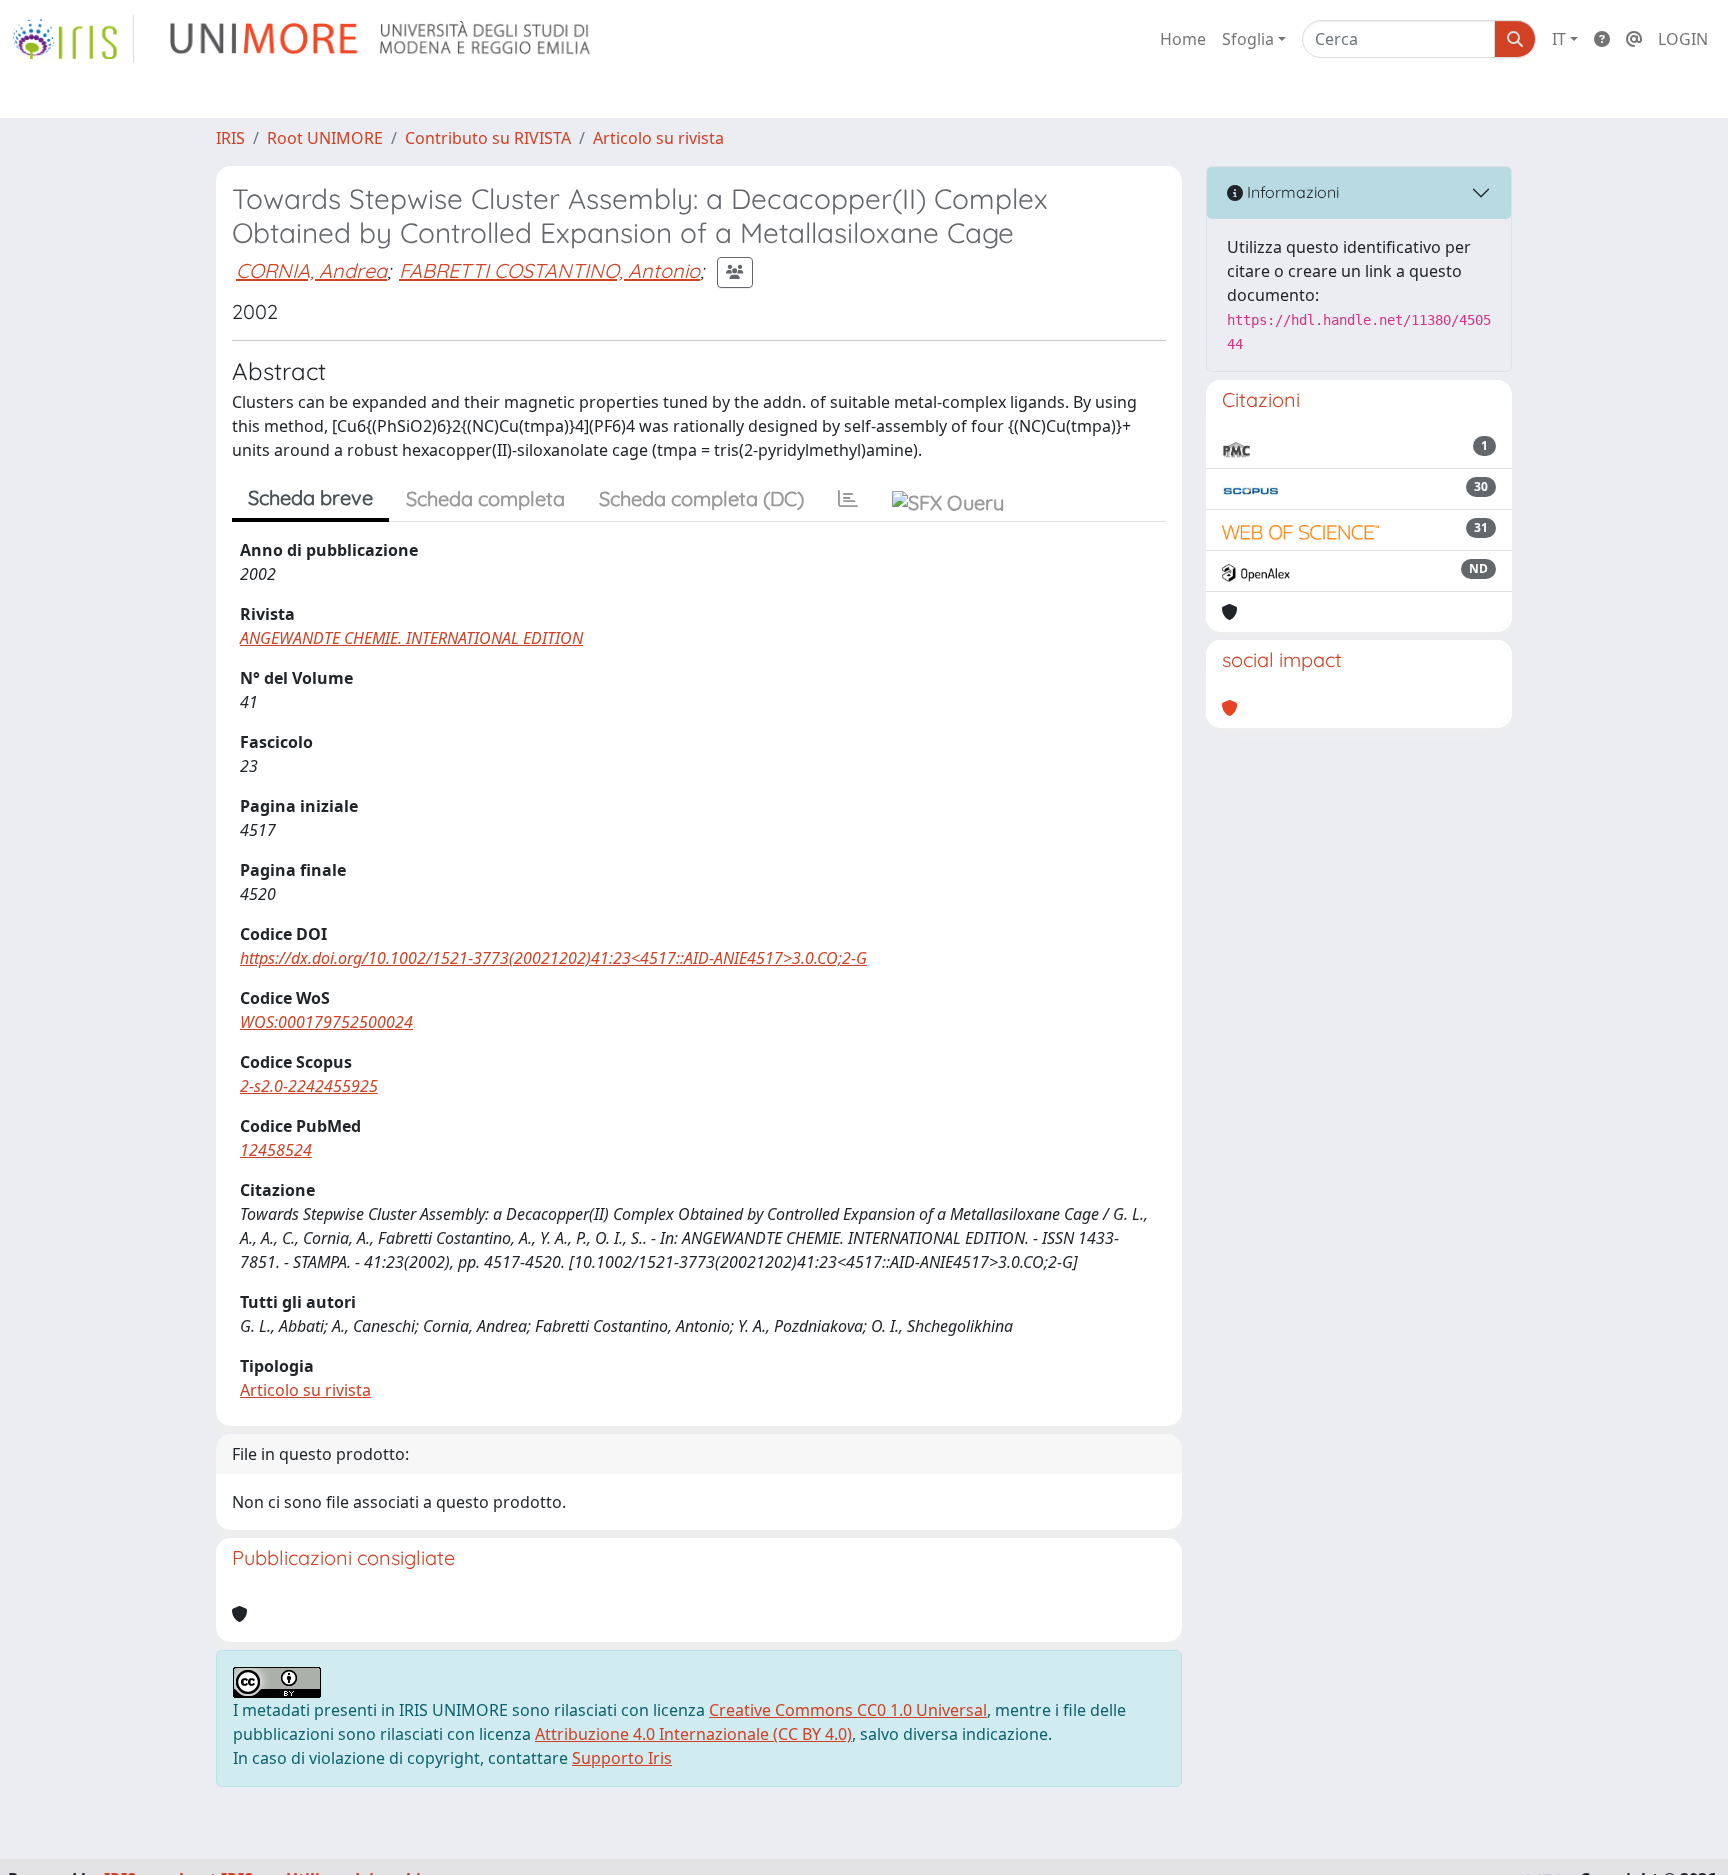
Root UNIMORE (325, 138)
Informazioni (1291, 192)
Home (1183, 39)
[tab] (848, 499)
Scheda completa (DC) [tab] (701, 498)
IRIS (230, 138)
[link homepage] (73, 39)
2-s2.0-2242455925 (309, 1086)
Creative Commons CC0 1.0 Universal (848, 1710)
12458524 (276, 1150)
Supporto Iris (622, 1758)
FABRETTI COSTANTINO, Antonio (549, 270)
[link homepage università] (381, 39)
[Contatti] (1634, 39)
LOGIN (1683, 39)
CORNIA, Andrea (311, 270)
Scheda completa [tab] (485, 498)
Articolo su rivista (658, 138)
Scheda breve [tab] (310, 497)
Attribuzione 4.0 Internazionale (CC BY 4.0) (693, 1734)
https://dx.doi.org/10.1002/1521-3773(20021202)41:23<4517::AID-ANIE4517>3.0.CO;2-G (553, 958)
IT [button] (1559, 39)
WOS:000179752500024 (326, 1022)
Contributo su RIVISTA (488, 138)
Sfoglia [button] (1248, 39)
